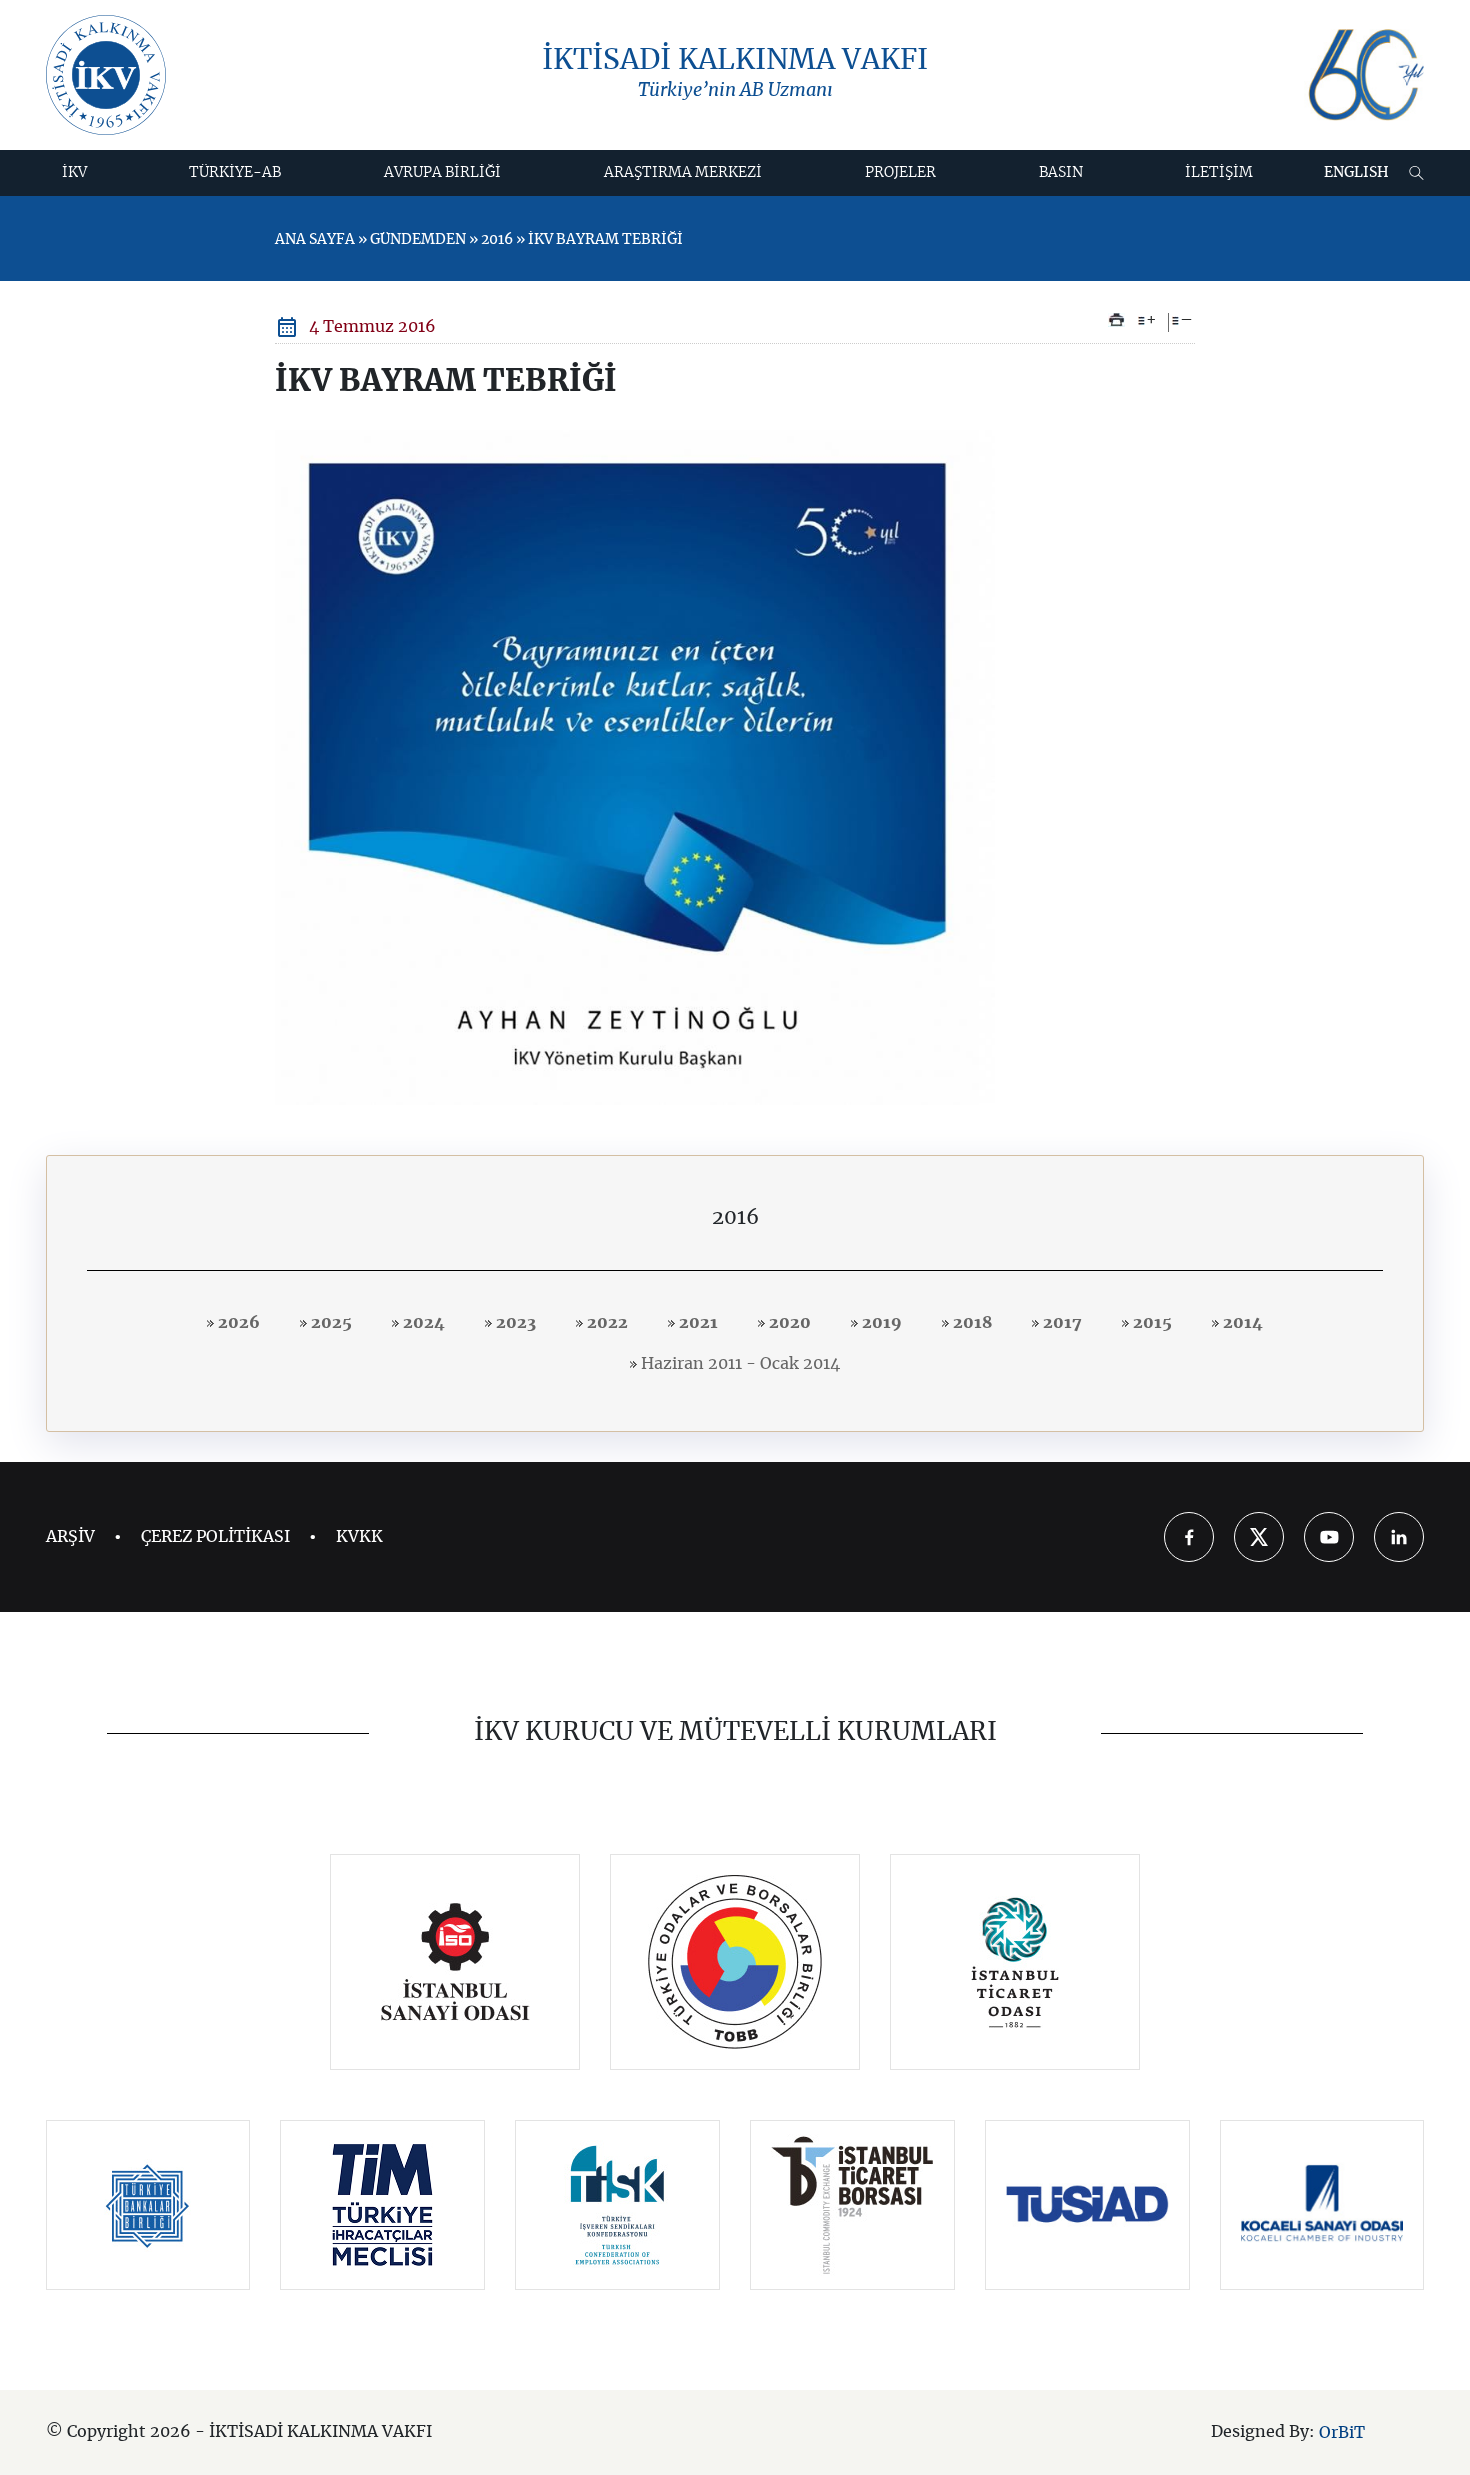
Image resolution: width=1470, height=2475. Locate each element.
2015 (1150, 1323)
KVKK (359, 1537)
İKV (74, 173)
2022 (605, 1323)
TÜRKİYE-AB (235, 173)
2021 (696, 1323)
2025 (329, 1323)
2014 (1241, 1323)
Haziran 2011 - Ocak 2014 (738, 1364)
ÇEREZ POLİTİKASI (215, 1537)
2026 (237, 1323)
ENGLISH (1356, 173)
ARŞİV (70, 1537)
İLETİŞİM (1219, 173)
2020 (788, 1323)
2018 (970, 1323)
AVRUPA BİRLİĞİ (442, 173)
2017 (1060, 1323)
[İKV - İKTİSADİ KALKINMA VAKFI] (106, 75)
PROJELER (900, 173)
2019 (880, 1323)
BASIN (1061, 173)
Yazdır (1116, 320)
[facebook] (1189, 1537)
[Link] (455, 1962)
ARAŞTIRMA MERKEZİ (683, 173)
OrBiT (1342, 2433)
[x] (1259, 1537)
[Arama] (1416, 173)
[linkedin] (1399, 1537)
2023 (514, 1323)
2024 (422, 1323)
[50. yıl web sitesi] (1364, 75)
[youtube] (1329, 1537)
